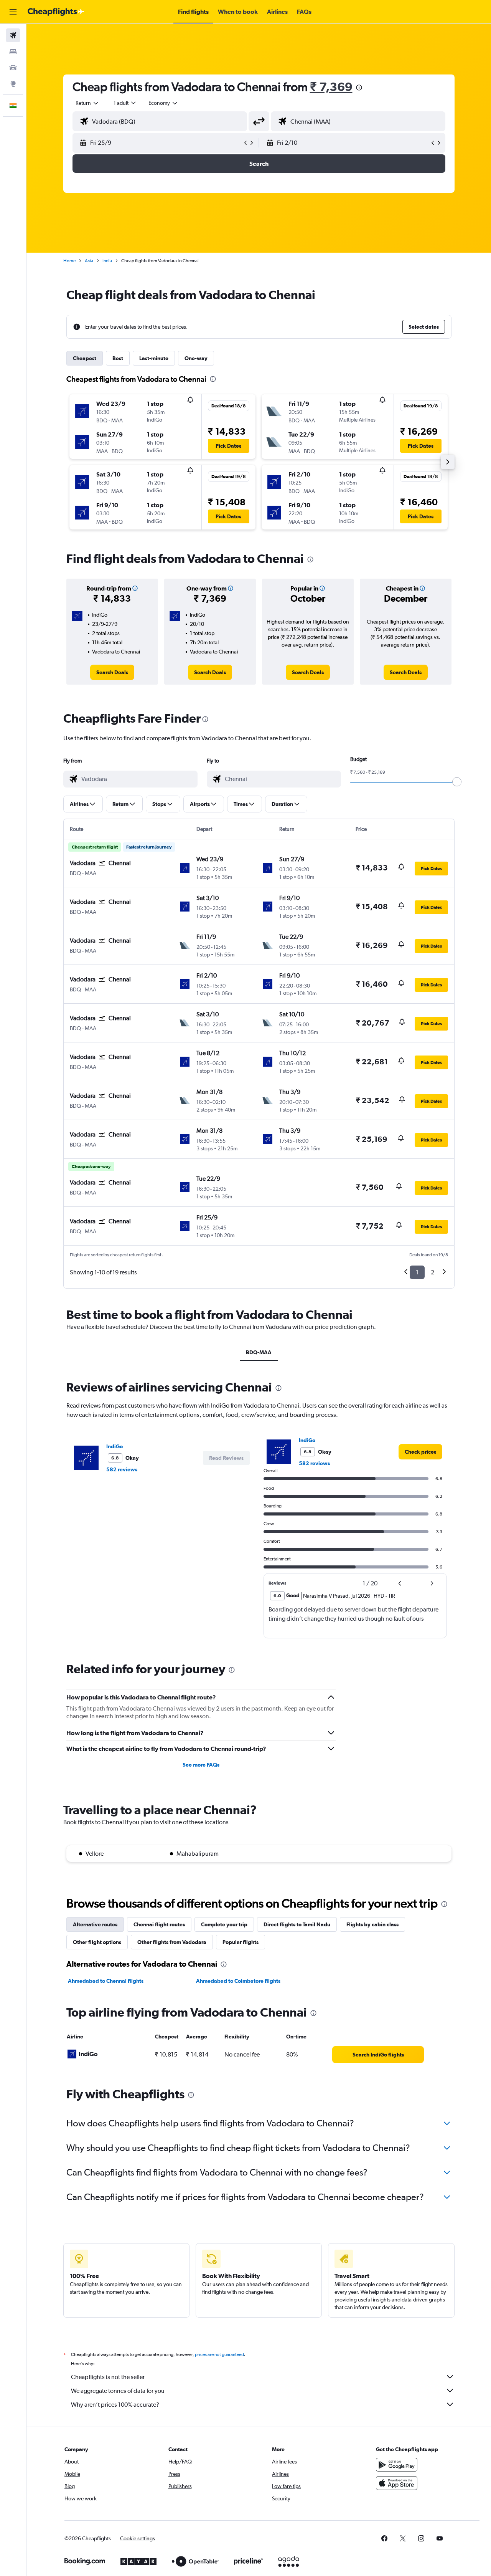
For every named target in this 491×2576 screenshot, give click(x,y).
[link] (112, 672)
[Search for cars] (13, 68)
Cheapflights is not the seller (108, 2377)
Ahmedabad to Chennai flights (106, 1981)
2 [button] (433, 1272)
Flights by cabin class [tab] (372, 1924)
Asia (89, 261)
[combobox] (87, 103)
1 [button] (417, 1272)
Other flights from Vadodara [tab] (172, 1942)
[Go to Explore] (13, 84)
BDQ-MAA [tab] (259, 1352)
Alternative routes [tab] (95, 1924)
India (107, 261)
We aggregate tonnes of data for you (118, 2391)
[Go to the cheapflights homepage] (56, 12)
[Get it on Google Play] (397, 2465)
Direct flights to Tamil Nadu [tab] (297, 1924)
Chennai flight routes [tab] (159, 1924)
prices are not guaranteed (219, 2354)
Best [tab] (118, 358)
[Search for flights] (13, 35)
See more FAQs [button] (201, 1765)
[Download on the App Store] (397, 2483)
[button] (13, 12)
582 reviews (122, 1469)
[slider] (457, 782)
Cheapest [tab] (85, 358)
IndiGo (115, 1446)
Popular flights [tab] (241, 1942)
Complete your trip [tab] (224, 1924)
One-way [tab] (196, 358)
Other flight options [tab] (97, 1942)
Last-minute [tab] (154, 358)
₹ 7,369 (331, 87)
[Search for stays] (13, 51)
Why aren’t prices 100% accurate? (115, 2405)
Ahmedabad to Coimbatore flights (238, 1981)
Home (69, 261)
